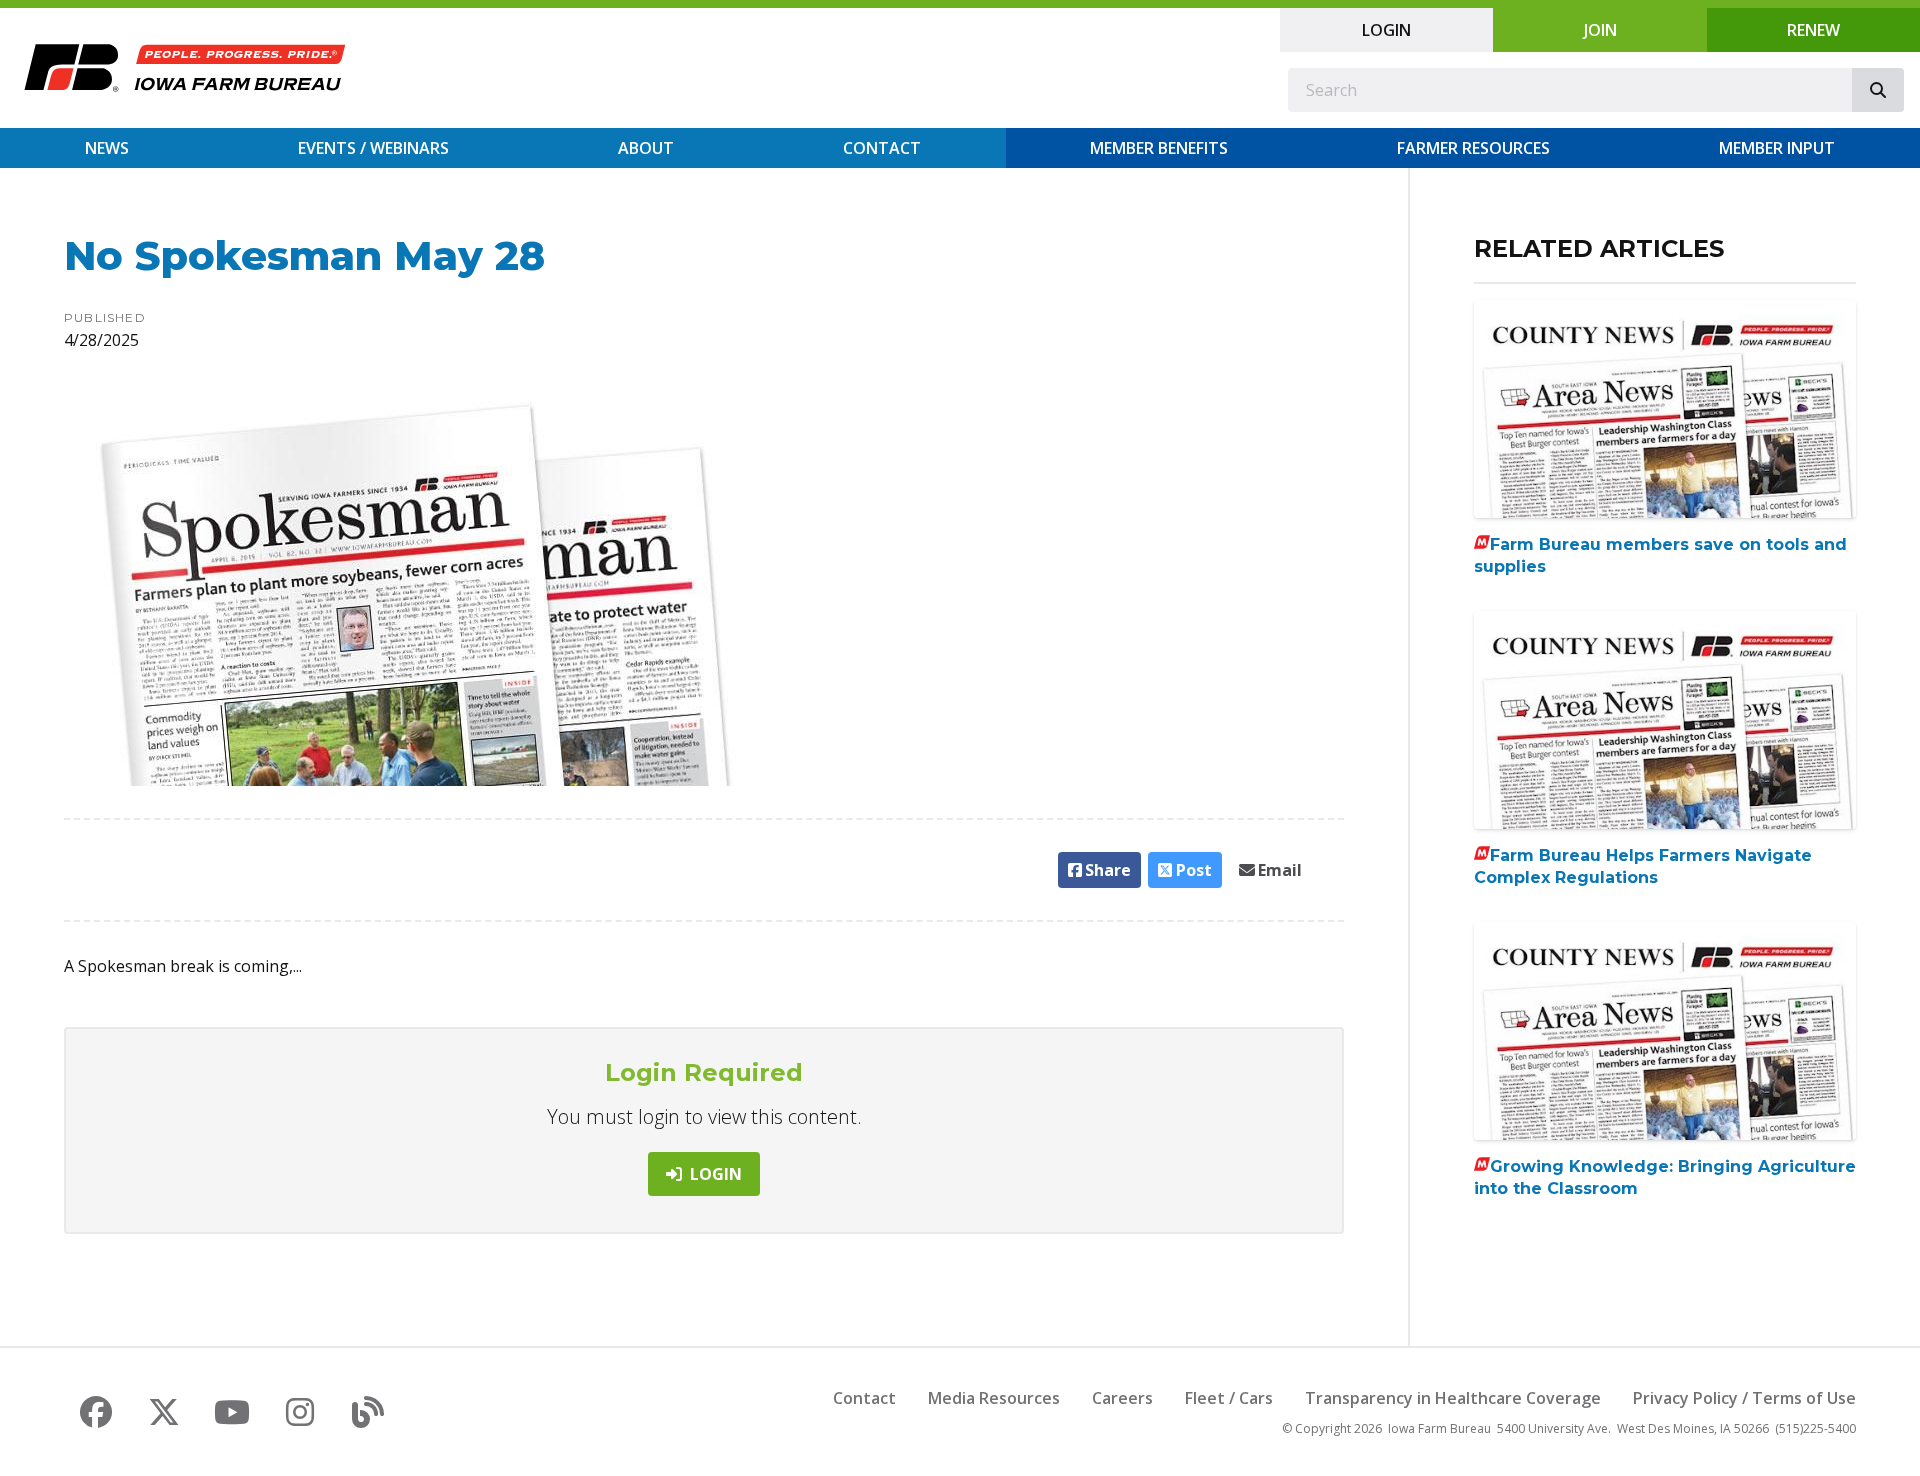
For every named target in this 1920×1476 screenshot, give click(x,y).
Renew (1813, 30)
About (646, 148)
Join (1600, 30)
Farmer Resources (1473, 148)
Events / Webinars (373, 148)
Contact (882, 148)
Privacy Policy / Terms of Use (1744, 1398)
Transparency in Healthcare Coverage (1453, 1398)
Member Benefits (1159, 148)
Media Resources (994, 1398)
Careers (1122, 1398)
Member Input (1777, 148)
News (107, 148)
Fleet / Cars (1229, 1398)
